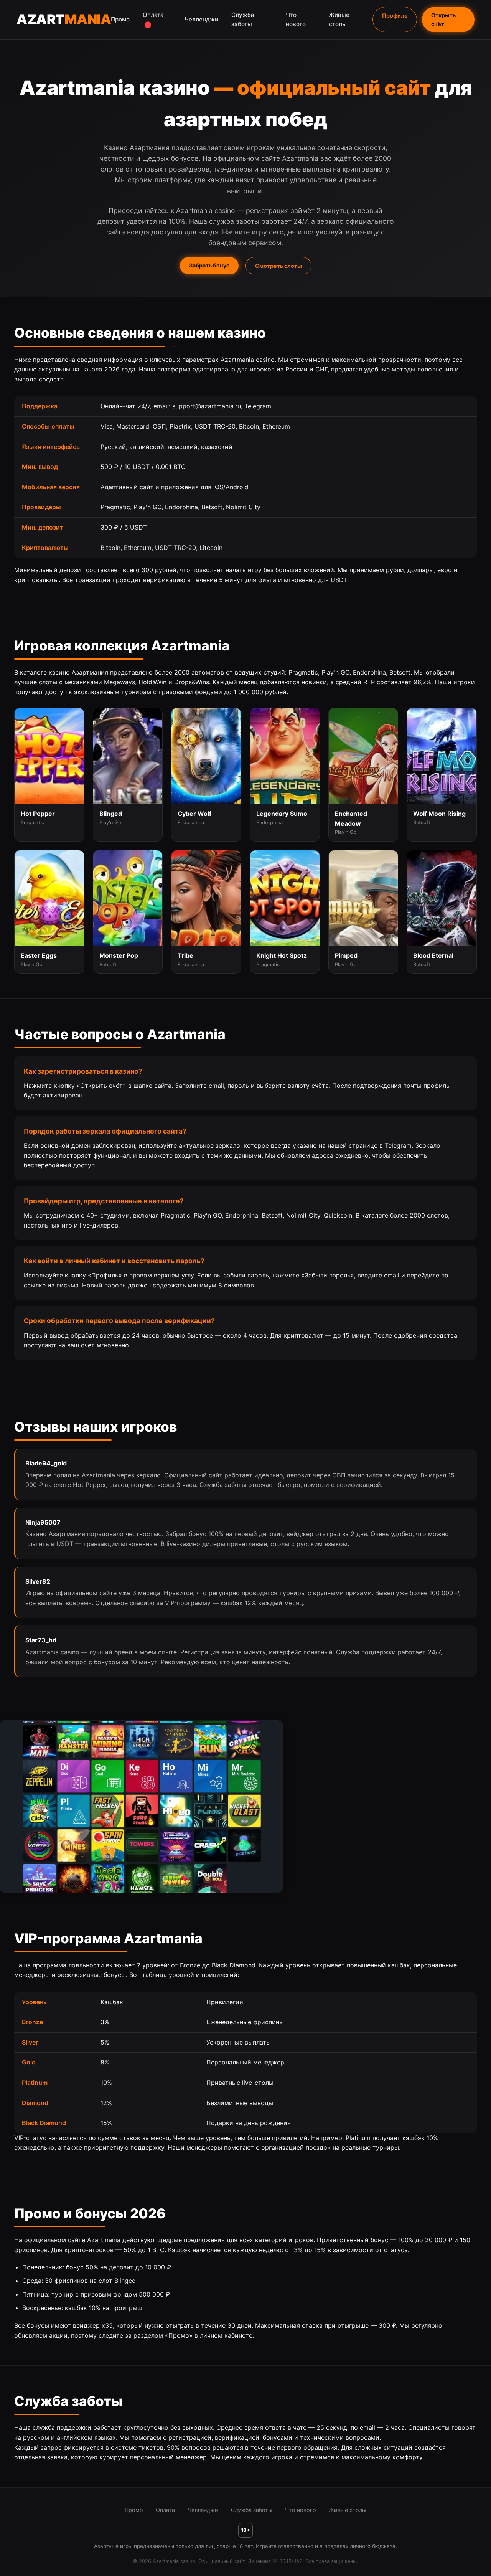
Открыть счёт (443, 20)
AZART (64, 19)
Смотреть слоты (278, 266)
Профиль (395, 16)
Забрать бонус (209, 265)
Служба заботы (243, 19)
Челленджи (201, 19)
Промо (120, 19)
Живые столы (339, 19)
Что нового (296, 19)
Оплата (153, 19)
